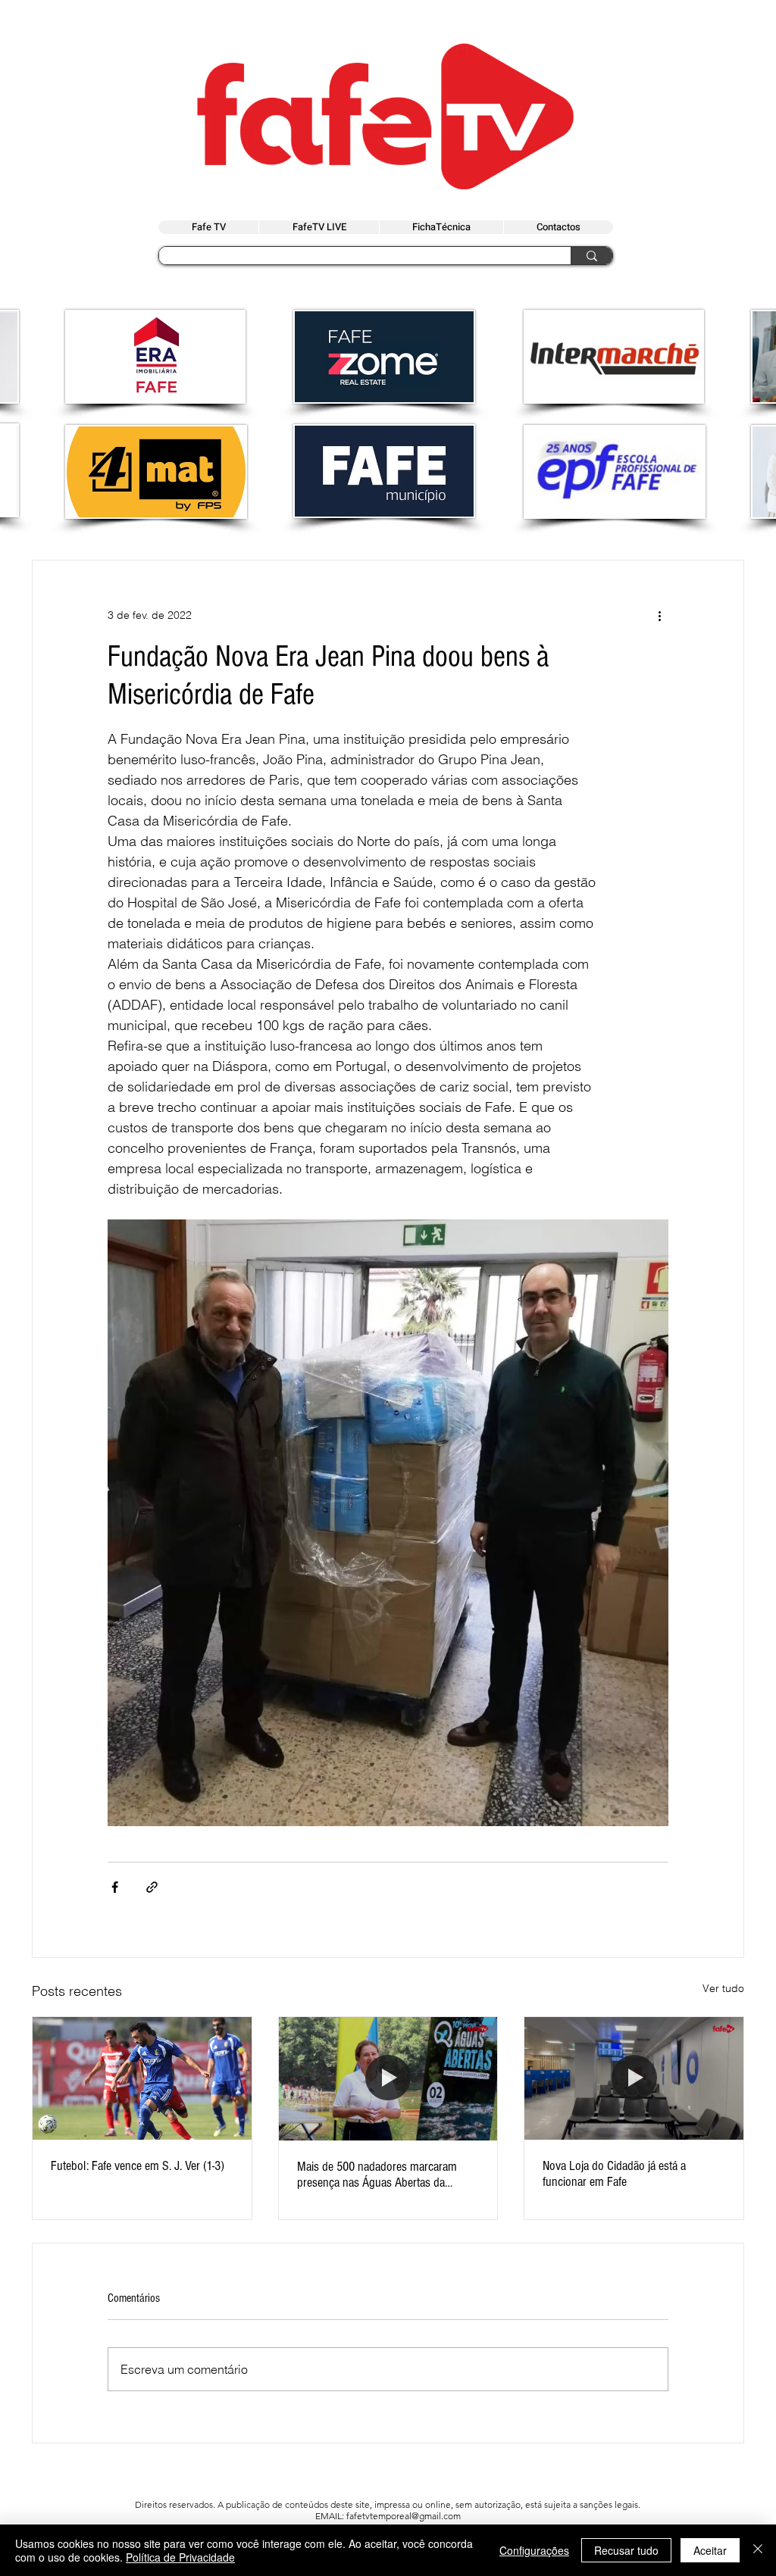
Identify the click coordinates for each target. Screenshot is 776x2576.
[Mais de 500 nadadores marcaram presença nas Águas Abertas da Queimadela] (388, 2078)
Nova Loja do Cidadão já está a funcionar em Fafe (614, 2174)
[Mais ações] (659, 615)
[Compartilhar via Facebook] (115, 1887)
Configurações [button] (534, 2550)
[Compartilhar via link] (152, 1887)
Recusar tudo (626, 2550)
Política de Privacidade (180, 2557)
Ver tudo (723, 1988)
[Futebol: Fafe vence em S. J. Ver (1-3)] (142, 2078)
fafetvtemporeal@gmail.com (404, 2516)
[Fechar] (758, 2550)
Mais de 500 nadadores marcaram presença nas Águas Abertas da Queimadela (377, 2175)
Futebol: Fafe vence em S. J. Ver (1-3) (138, 2166)
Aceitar (710, 2550)
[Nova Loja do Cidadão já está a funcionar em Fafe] (634, 2078)
